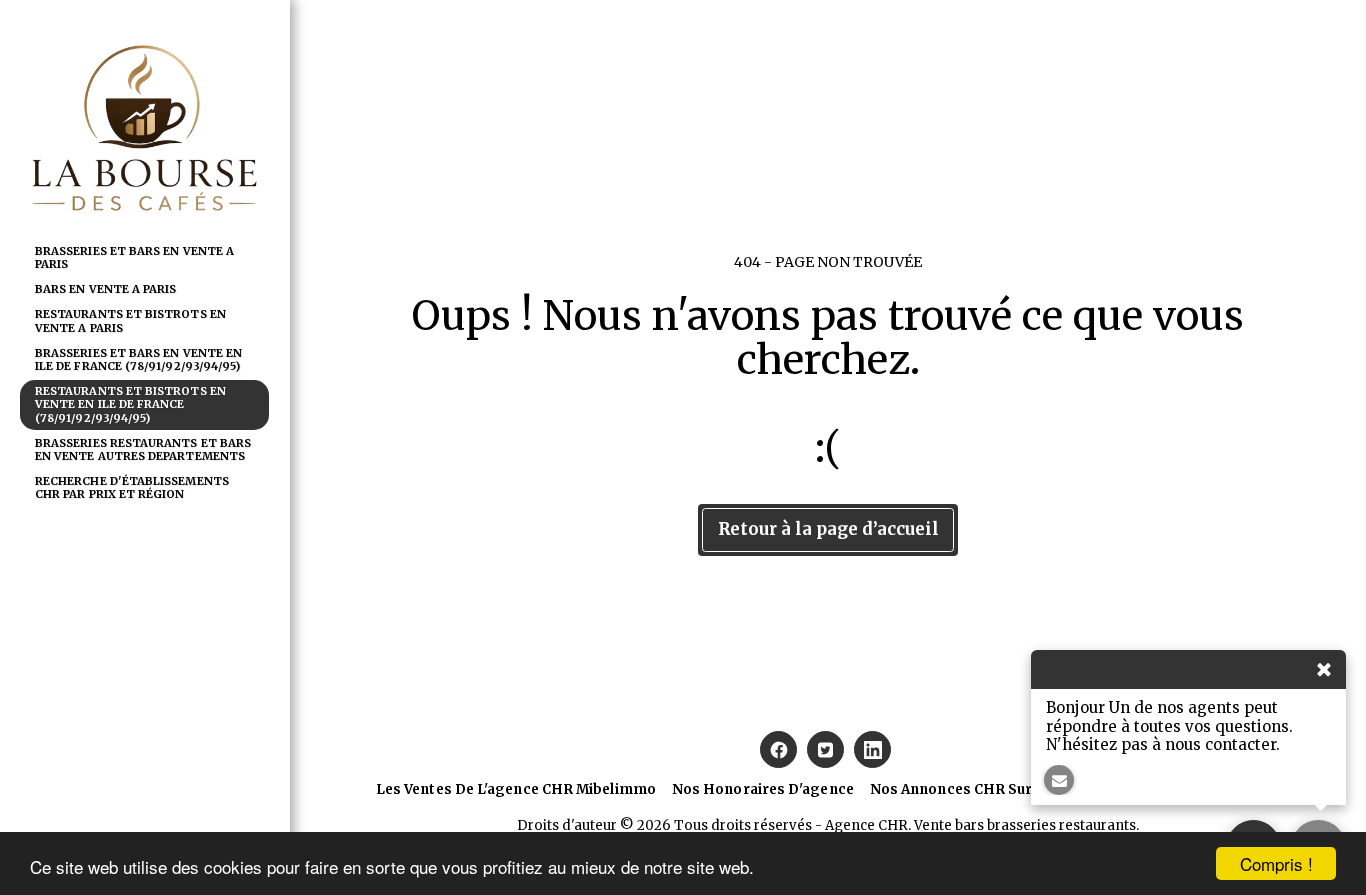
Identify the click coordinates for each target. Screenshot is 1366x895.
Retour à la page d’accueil (828, 529)
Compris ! (1276, 863)
